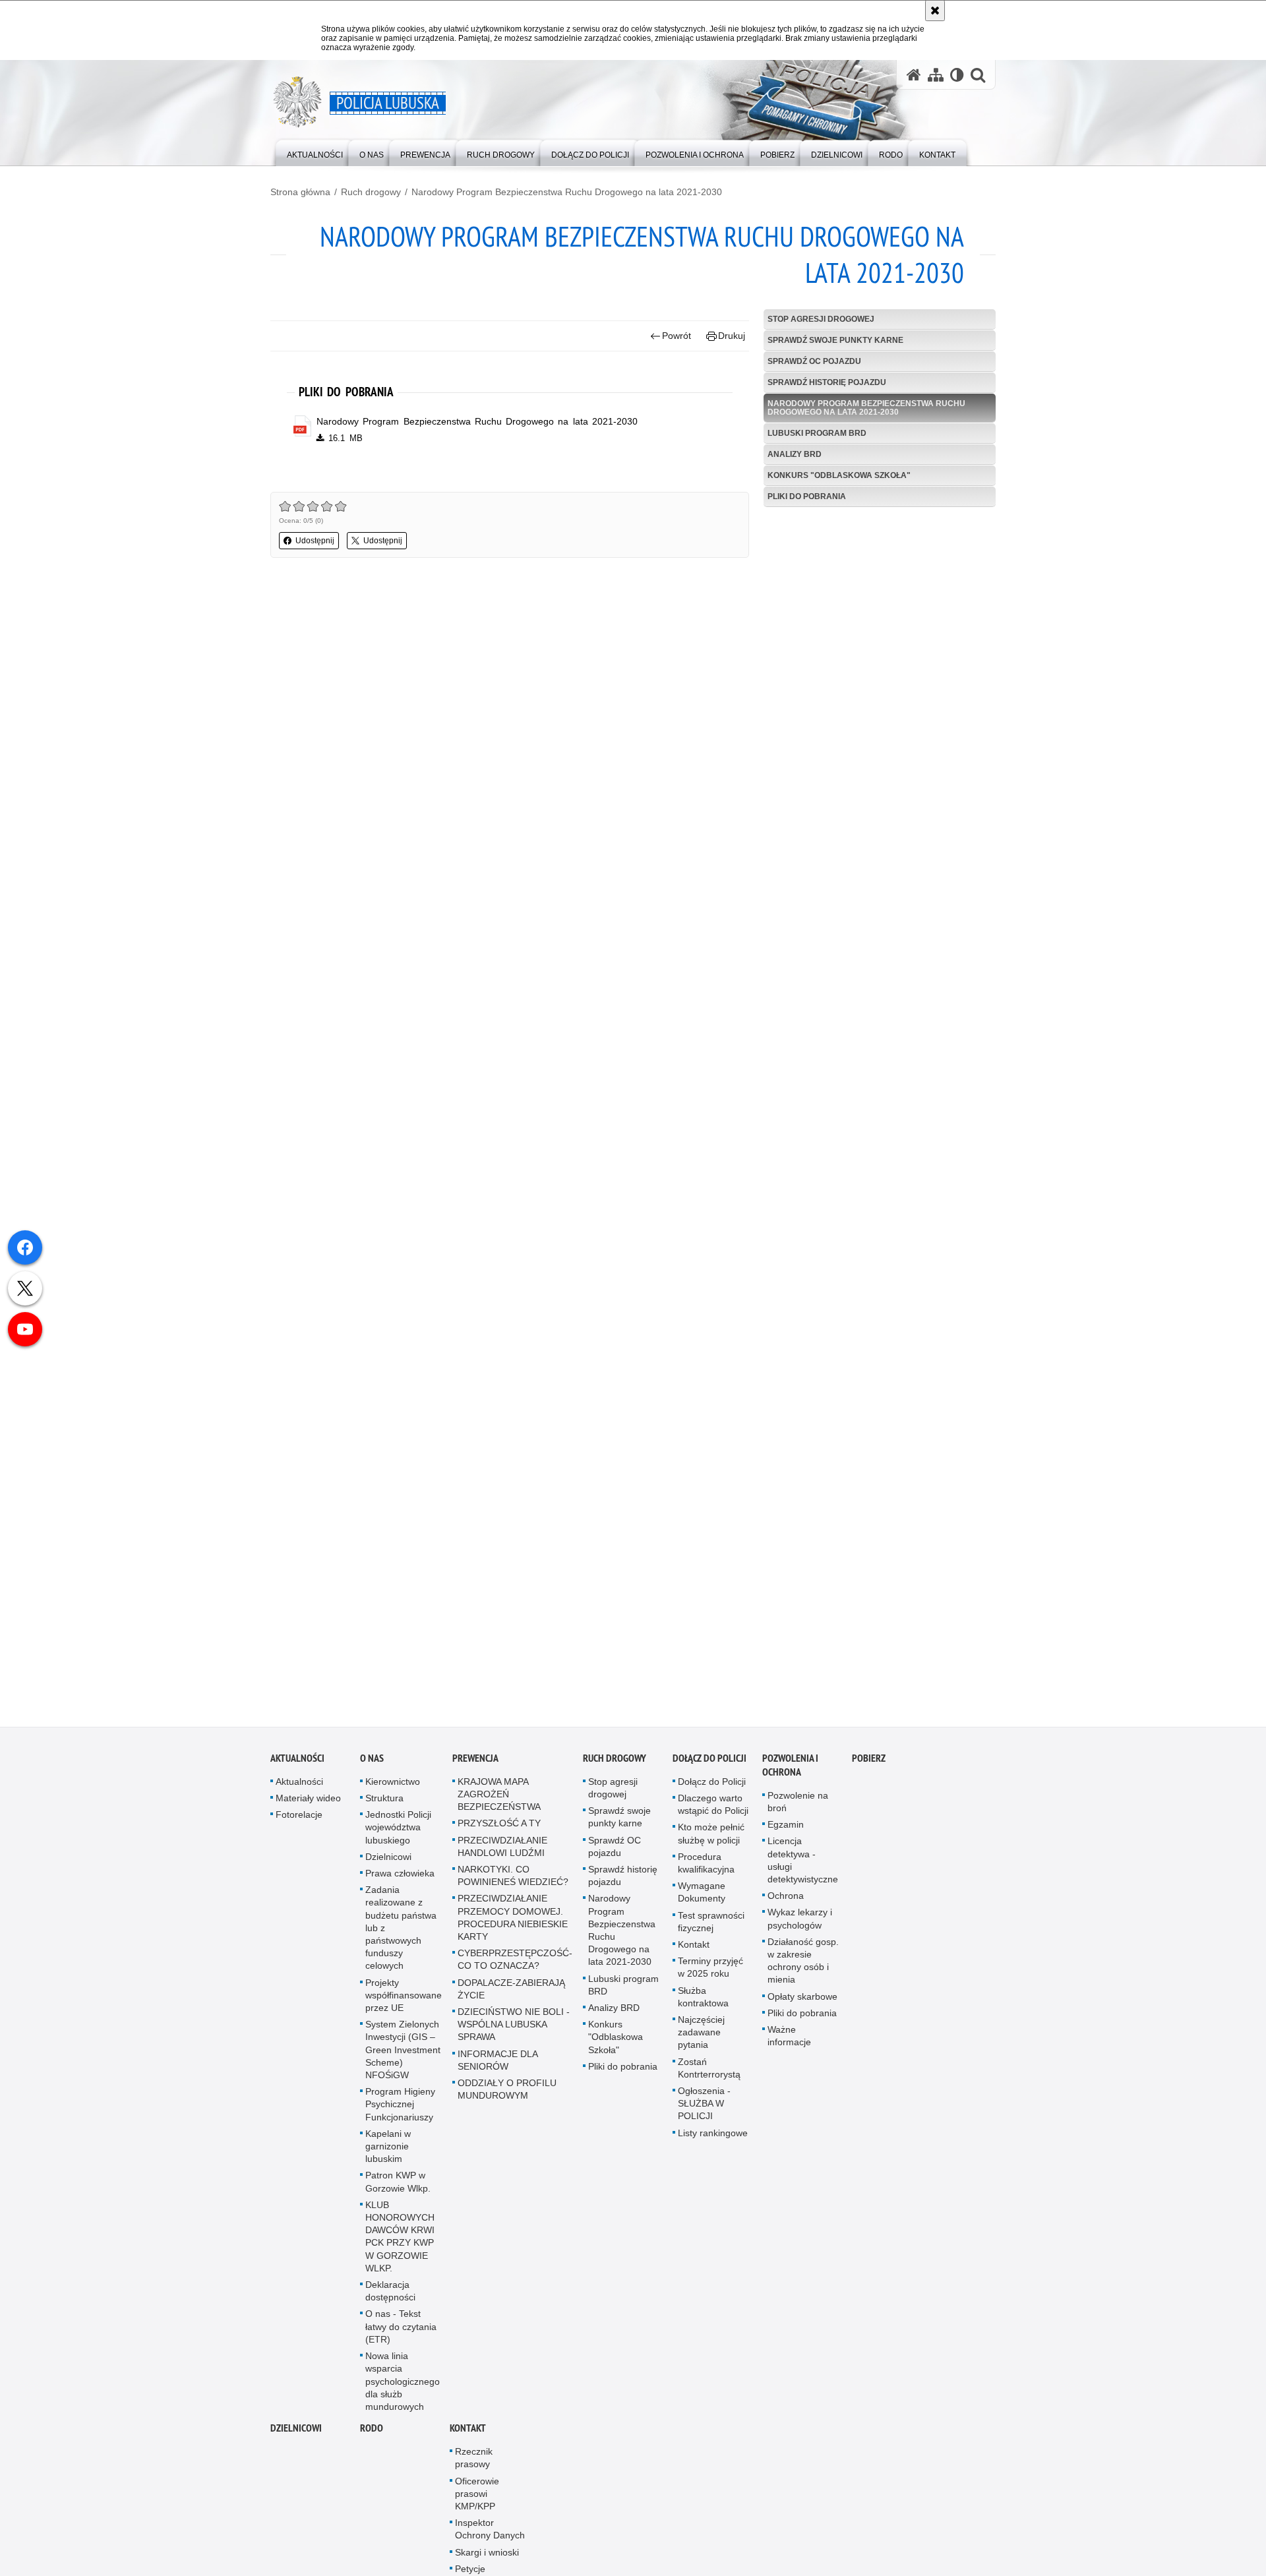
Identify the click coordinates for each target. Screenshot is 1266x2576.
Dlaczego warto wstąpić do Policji (713, 1810)
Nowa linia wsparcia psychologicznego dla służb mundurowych (403, 2387)
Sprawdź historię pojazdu (827, 382)
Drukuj (732, 336)
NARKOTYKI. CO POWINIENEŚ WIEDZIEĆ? (513, 1881)
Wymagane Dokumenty (702, 1898)
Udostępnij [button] (315, 541)
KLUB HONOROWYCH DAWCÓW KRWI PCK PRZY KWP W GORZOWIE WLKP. (400, 2242)
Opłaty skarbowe (802, 2002)
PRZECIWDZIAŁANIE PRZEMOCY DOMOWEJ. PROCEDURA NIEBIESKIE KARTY (513, 1923)
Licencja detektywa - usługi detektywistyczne (803, 1866)
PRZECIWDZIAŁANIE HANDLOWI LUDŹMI (502, 1852)
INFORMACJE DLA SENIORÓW (497, 2065)
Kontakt (694, 1950)
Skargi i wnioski (487, 2558)
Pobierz (869, 1763)
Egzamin (786, 1830)
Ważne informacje (789, 2041)
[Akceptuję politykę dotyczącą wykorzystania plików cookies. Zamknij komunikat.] (935, 11)
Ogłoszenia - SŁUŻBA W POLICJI (704, 2109)
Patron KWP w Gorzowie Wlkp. (398, 2187)
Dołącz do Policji (709, 1763)
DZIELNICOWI (296, 2434)
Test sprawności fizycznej (711, 1927)
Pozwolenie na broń (798, 1807)
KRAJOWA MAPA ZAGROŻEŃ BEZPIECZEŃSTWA (499, 1799)
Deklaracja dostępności (390, 2297)
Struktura (384, 1803)
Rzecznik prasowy (474, 2464)
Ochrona (786, 1902)
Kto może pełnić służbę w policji (711, 1839)
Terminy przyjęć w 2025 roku (710, 1973)
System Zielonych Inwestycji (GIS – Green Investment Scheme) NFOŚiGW (403, 2055)
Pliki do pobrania (807, 496)
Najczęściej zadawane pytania (701, 2037)
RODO (372, 2434)
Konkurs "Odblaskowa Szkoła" (839, 475)
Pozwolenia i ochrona (790, 1770)
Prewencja (475, 1763)
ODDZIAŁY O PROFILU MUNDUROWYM (507, 2094)
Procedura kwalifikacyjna (706, 1868)
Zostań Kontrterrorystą (709, 2073)
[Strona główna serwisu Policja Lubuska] (914, 75)
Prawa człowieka (400, 1878)
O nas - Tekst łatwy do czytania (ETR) (401, 2332)
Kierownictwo (393, 1787)
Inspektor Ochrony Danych (490, 2535)
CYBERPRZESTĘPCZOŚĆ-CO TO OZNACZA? (515, 1965)
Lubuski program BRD (817, 433)
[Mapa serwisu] (936, 75)
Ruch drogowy (371, 192)
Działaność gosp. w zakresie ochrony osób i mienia (803, 1966)
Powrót (677, 336)
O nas (372, 1763)
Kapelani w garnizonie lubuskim (388, 2151)
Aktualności (297, 1763)
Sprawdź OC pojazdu (814, 361)
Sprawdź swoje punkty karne (835, 340)
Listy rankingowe (713, 2138)
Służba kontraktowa (703, 2002)
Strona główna (300, 192)
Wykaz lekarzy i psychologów (800, 1924)
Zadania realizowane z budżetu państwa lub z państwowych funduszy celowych (401, 1933)
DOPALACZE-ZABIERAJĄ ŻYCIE (511, 1994)
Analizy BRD (795, 454)
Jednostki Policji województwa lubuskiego (398, 1833)
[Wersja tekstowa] (957, 75)
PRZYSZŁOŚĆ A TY (499, 1829)
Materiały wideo (308, 1803)
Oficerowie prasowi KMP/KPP (477, 2499)
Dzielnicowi (388, 1862)
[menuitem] (315, 152)
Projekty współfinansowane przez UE (404, 2000)
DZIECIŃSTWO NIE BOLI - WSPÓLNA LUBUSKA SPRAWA (514, 2029)
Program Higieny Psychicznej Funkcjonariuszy (400, 2110)
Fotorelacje (299, 1820)
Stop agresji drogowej (821, 319)
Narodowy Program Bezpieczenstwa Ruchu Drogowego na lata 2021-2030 (567, 192)
